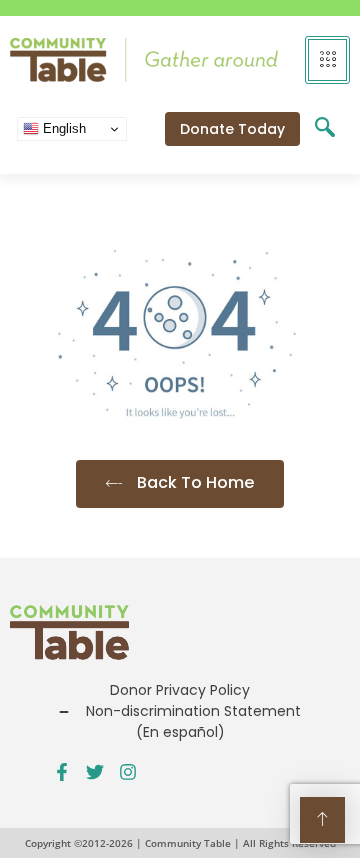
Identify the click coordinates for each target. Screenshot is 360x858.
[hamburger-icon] (327, 60)
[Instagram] (128, 772)
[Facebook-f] (62, 772)
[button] (325, 129)
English (62, 128)
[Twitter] (95, 772)
